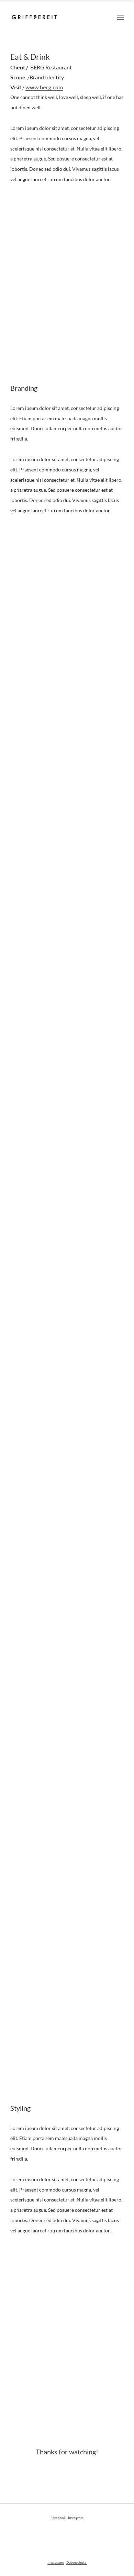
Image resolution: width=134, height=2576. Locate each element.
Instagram (76, 2518)
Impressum (56, 2562)
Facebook (58, 2518)
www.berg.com (44, 87)
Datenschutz (77, 2562)
